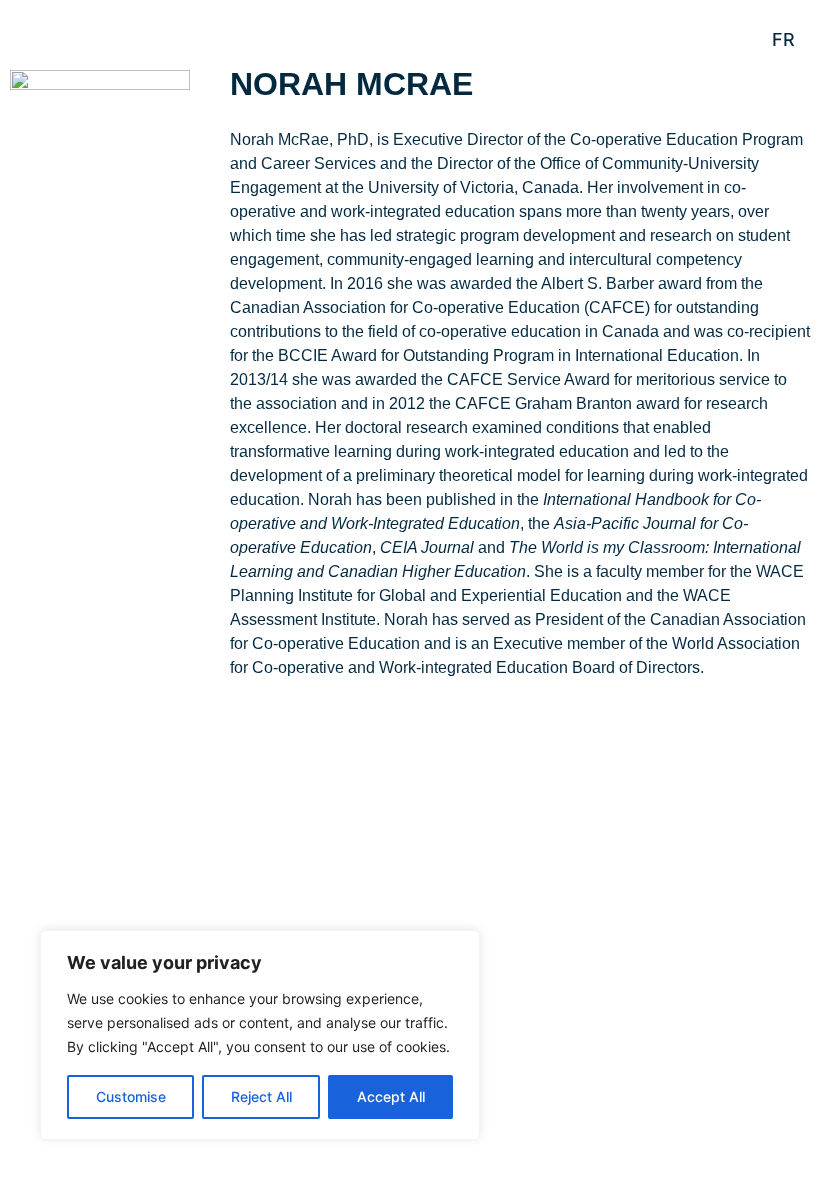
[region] (260, 1035)
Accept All (391, 1096)
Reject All (261, 1096)
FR (783, 39)
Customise (131, 1096)
